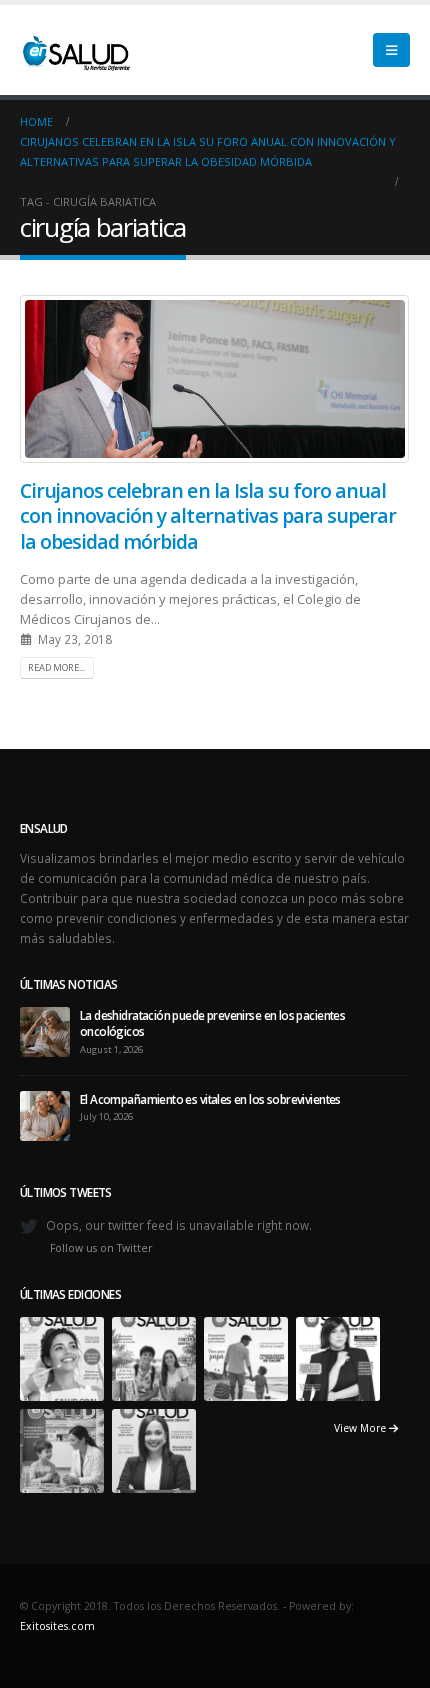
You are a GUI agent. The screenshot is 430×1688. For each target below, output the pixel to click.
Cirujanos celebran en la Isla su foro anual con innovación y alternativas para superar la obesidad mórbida (208, 516)
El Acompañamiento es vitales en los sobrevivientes (210, 1099)
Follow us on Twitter (101, 1248)
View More (361, 1428)
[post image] (215, 379)
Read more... (56, 667)
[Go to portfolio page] (62, 1357)
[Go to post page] (45, 1030)
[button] (391, 50)
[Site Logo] (75, 50)
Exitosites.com (57, 1626)
